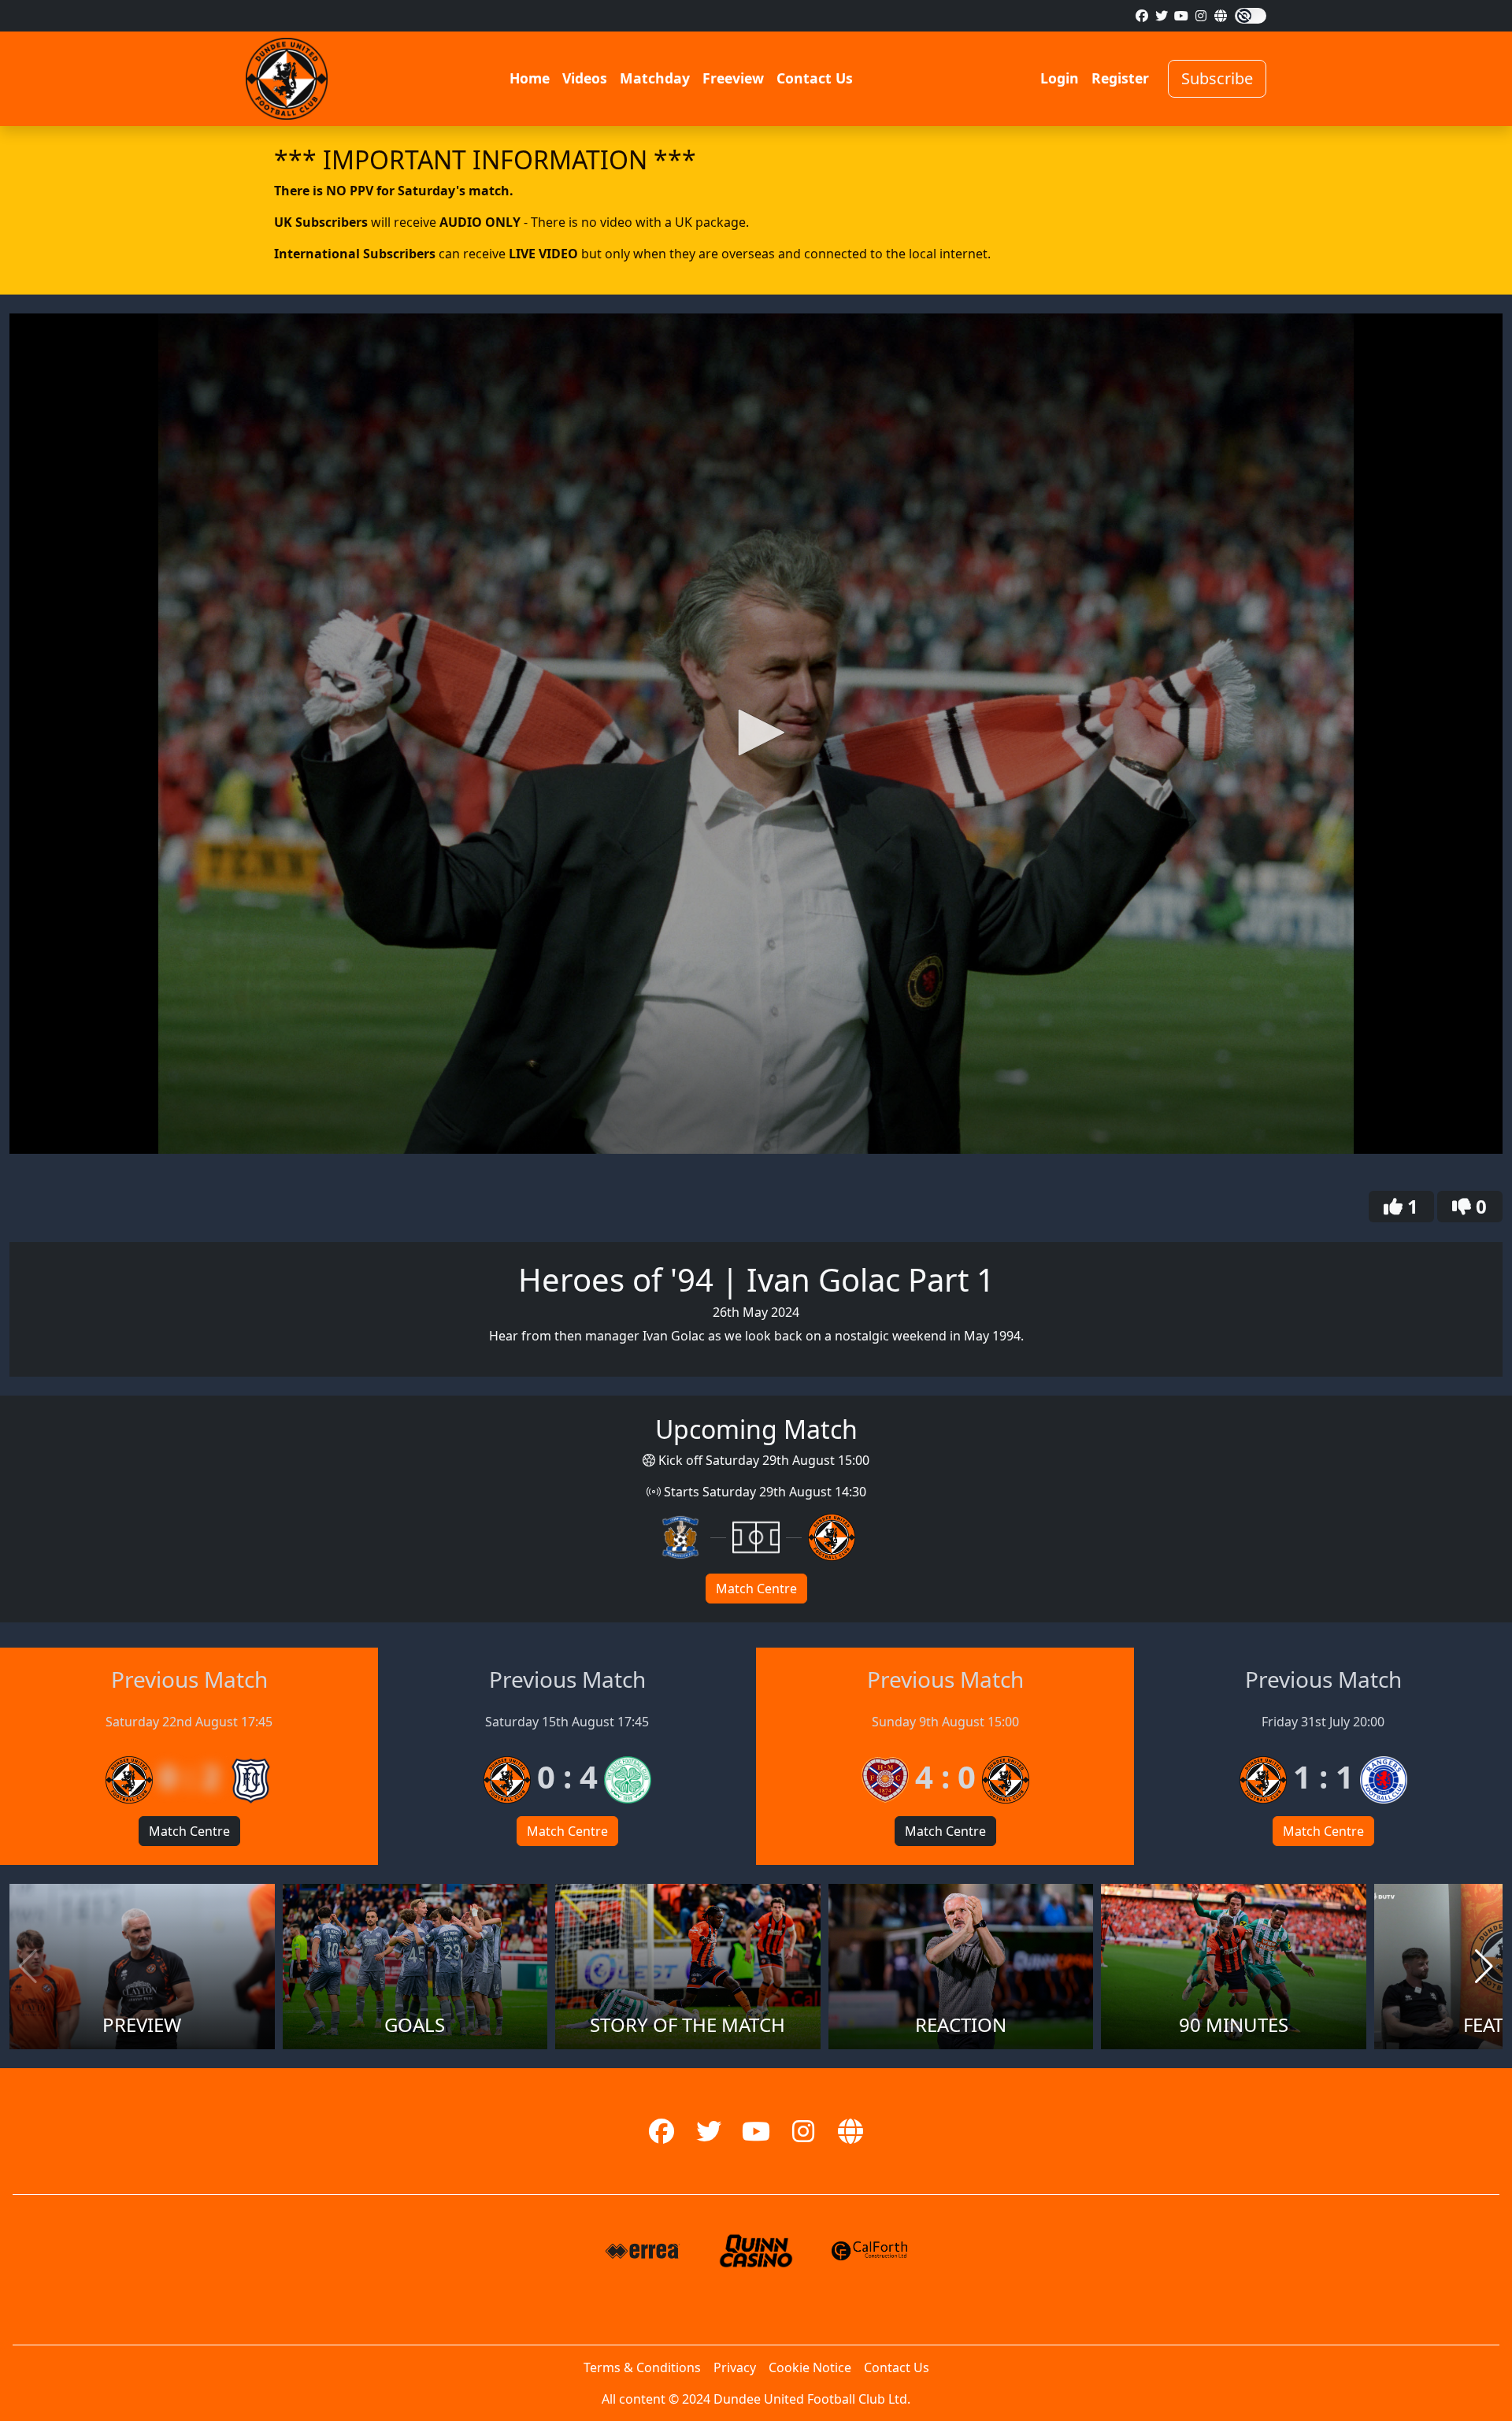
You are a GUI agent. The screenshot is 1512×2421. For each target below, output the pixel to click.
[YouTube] (1181, 16)
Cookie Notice (810, 2367)
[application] (756, 734)
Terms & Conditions (642, 2367)
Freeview (733, 78)
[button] (756, 732)
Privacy (735, 2367)
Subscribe (1217, 78)
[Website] (1221, 16)
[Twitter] (1162, 16)
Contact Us (815, 78)
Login (1060, 78)
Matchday (655, 78)
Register (1120, 78)
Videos (585, 78)
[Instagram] (1201, 16)
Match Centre (756, 1589)
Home (530, 78)
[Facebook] (1142, 16)
